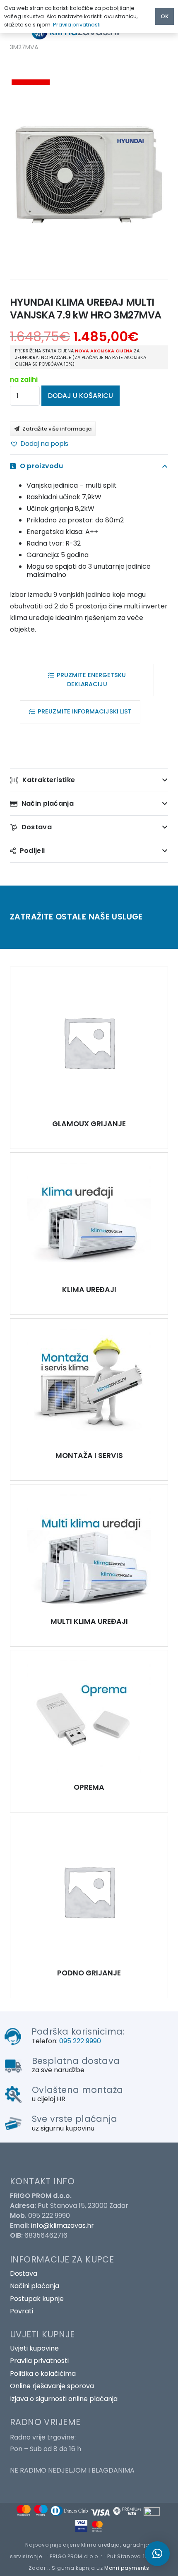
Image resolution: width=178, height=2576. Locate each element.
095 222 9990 (80, 2041)
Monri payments (127, 2568)
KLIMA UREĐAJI (89, 1290)
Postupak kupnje (37, 2299)
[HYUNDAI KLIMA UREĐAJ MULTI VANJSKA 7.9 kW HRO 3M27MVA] (89, 1042)
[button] (39, 444)
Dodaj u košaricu (81, 396)
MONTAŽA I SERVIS (89, 1456)
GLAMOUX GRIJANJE (89, 1124)
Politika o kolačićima (43, 2374)
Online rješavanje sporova (52, 2386)
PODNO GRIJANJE (89, 1973)
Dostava (24, 2273)
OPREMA (89, 1787)
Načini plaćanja (35, 2286)
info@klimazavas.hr (63, 2225)
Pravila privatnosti (39, 2361)
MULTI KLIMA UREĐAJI (89, 1621)
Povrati (22, 2311)
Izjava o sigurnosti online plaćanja (64, 2399)
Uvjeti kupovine (34, 2348)
